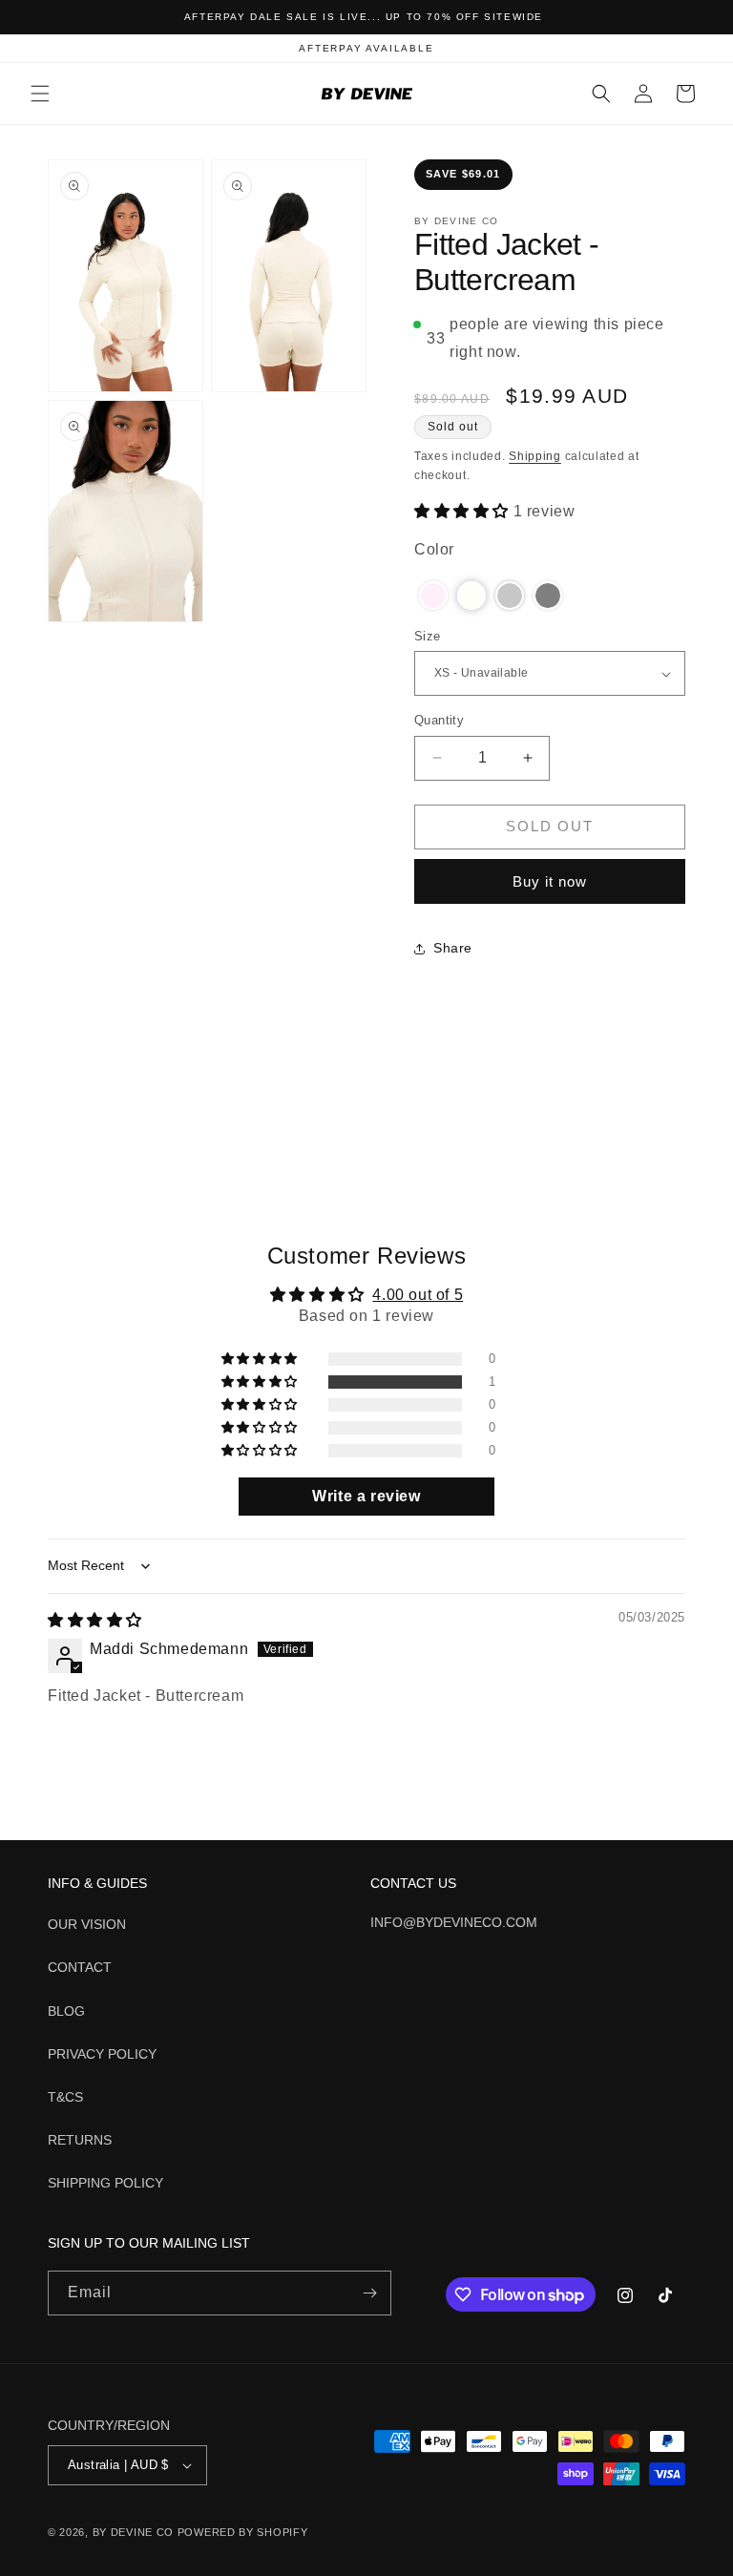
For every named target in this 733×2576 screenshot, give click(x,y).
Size (428, 636)
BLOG (66, 2011)
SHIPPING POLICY (105, 2183)
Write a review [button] (366, 1496)
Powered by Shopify (243, 2532)
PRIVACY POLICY (102, 2054)
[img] (95, 1620)
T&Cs (65, 2097)
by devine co (135, 2532)
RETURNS (80, 2140)
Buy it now (550, 881)
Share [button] (453, 948)
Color (434, 549)
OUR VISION (87, 1924)
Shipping (535, 456)
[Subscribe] (369, 2293)
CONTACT (80, 1967)
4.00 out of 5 (418, 1295)
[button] (40, 94)
